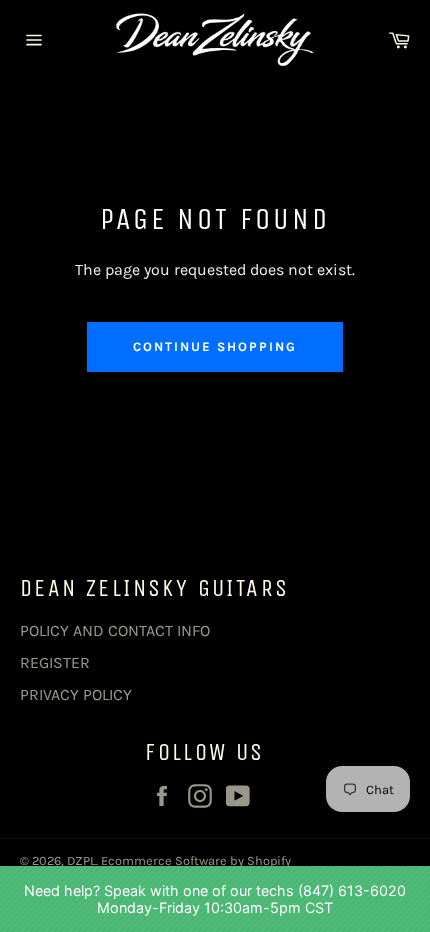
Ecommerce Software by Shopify (196, 860)
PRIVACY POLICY (76, 694)
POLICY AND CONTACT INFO (115, 630)
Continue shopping (214, 346)
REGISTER (55, 662)
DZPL (81, 860)
